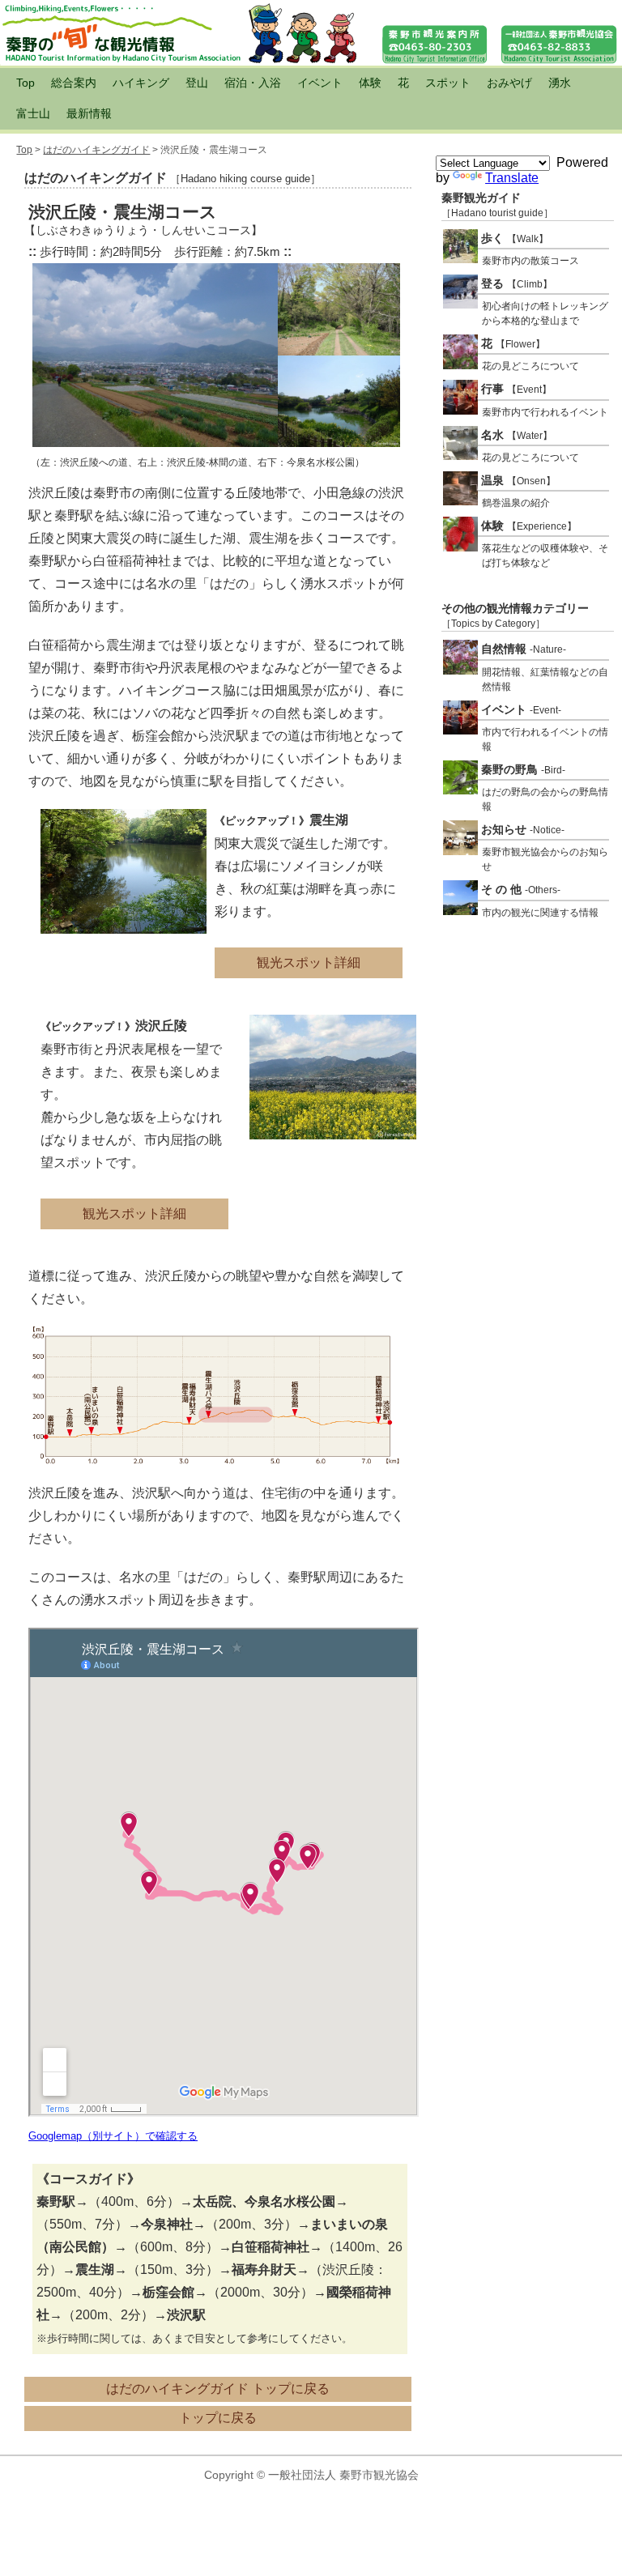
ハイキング (141, 83)
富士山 (33, 113)
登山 (197, 83)
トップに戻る (218, 2418)
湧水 (560, 83)
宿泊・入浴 (253, 83)
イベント (320, 83)
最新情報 (89, 113)
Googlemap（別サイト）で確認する (113, 2136)
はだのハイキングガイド (96, 150)
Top (26, 83)
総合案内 (74, 83)
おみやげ (509, 83)
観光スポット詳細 (309, 962)
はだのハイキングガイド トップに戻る (218, 2389)
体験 (370, 83)
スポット (448, 83)
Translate (512, 178)
